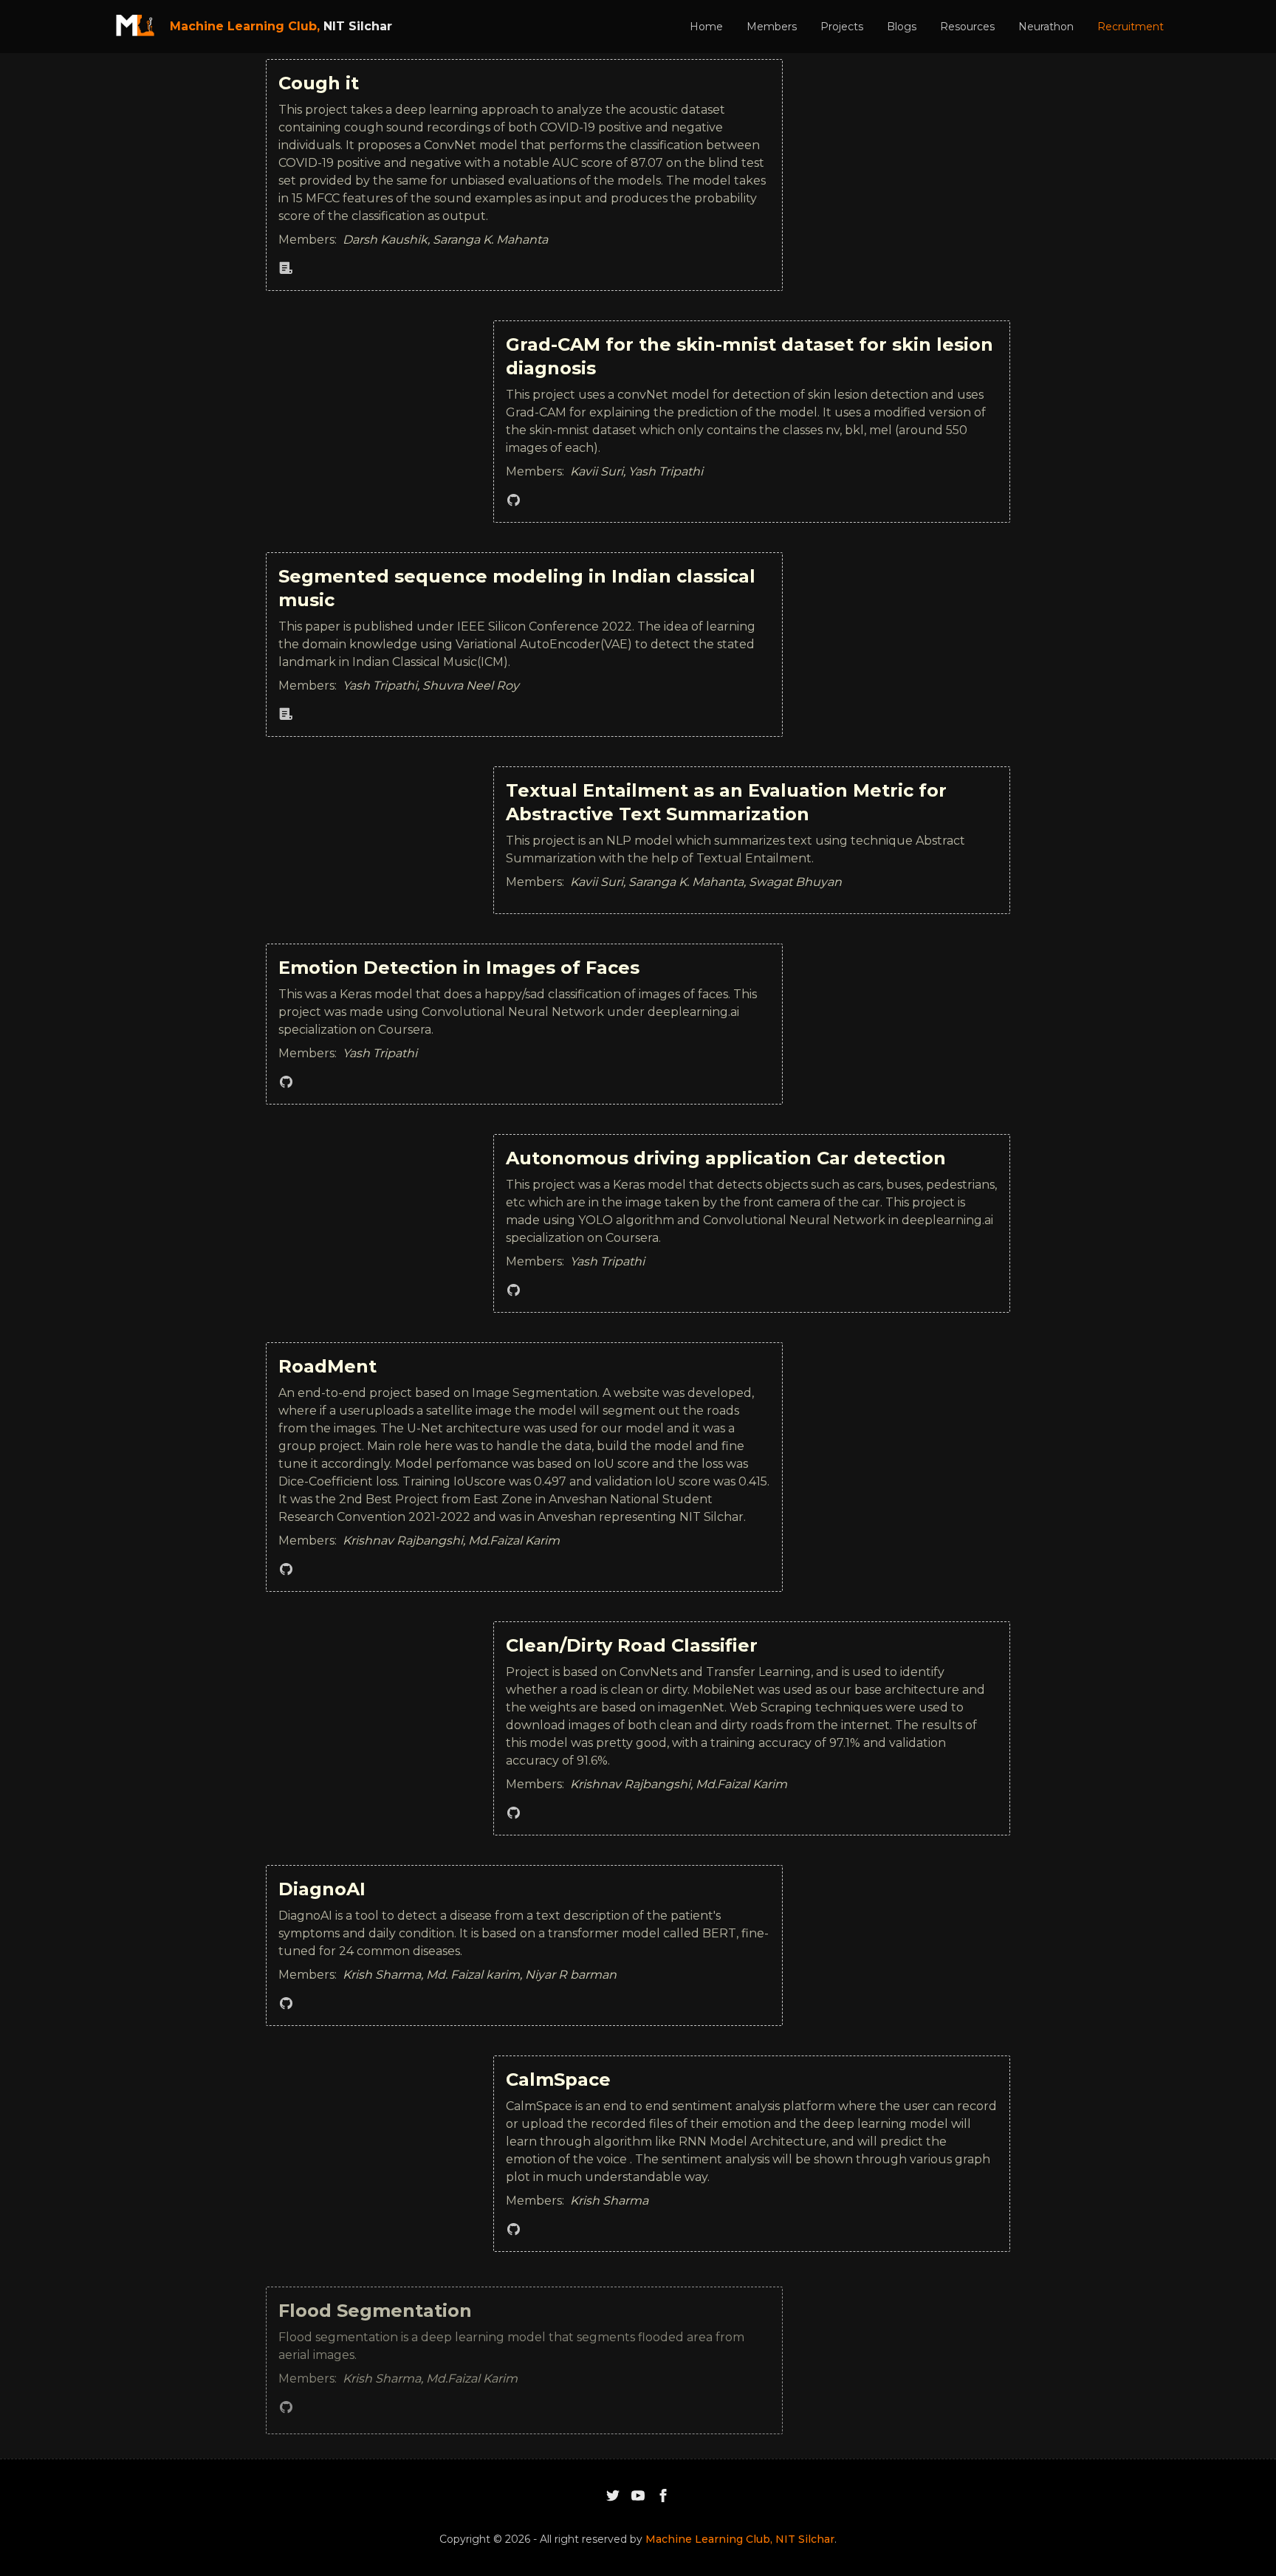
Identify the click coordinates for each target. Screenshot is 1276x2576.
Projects (842, 27)
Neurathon (1046, 27)
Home (706, 27)
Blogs (902, 27)
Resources (967, 27)
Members (772, 27)
